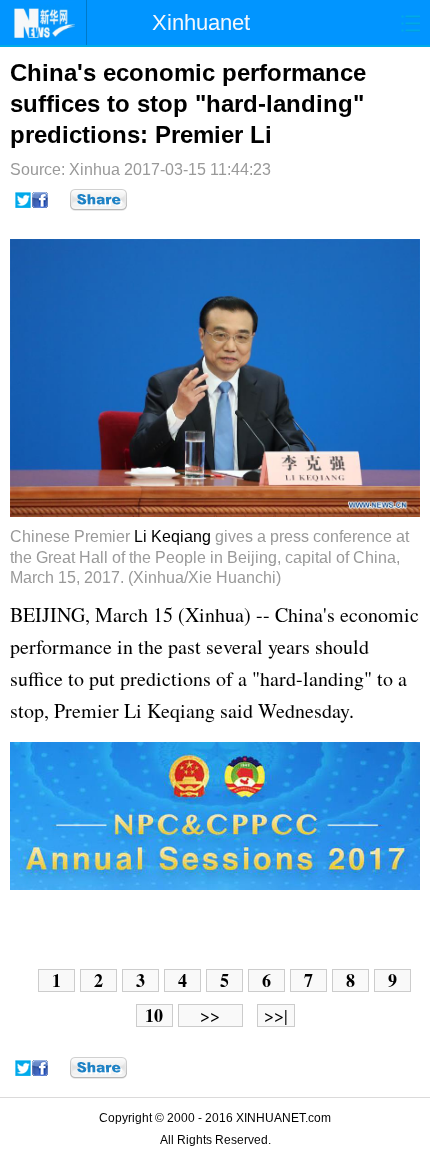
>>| (276, 1015)
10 (154, 1015)
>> (210, 1015)
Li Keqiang (172, 536)
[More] (98, 200)
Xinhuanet (201, 22)
